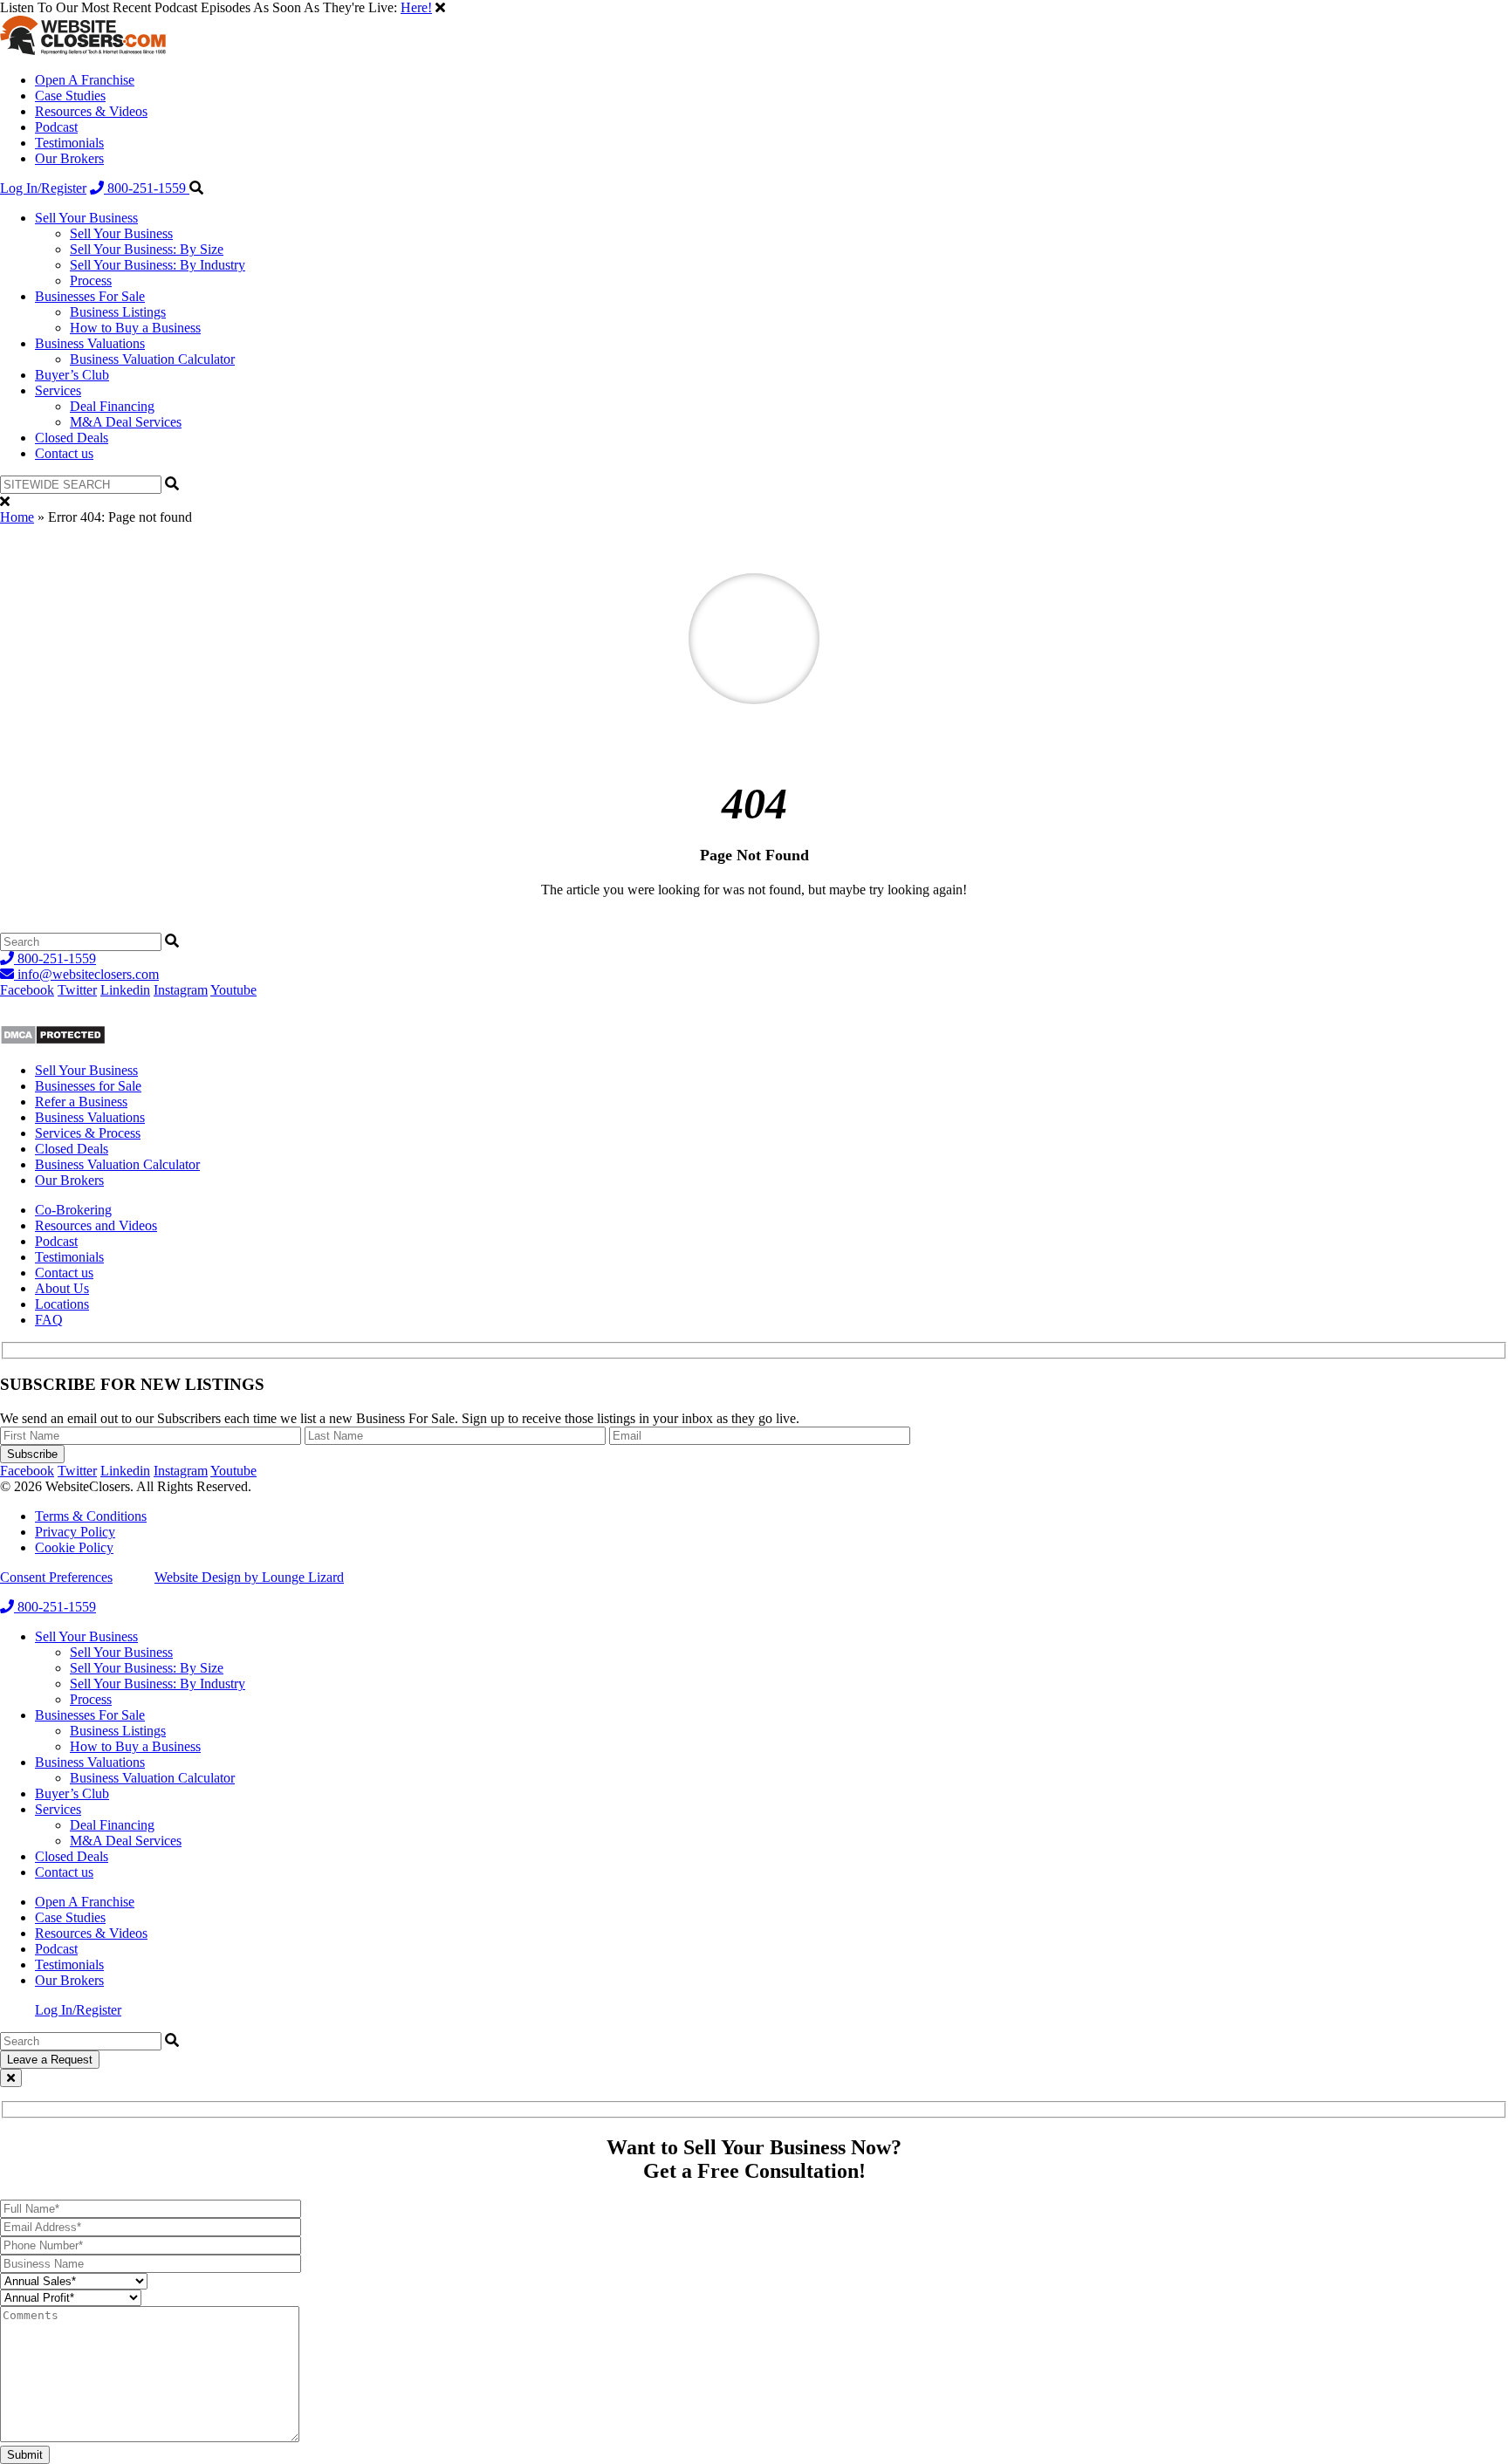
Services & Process (88, 1133)
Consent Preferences (56, 1577)
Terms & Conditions (91, 1516)
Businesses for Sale (88, 1086)
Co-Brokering (73, 1210)
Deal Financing (112, 406)
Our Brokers (69, 158)
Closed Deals (72, 438)
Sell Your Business (86, 218)
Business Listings (118, 312)
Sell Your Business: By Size (147, 249)
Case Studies (70, 96)
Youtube (233, 990)
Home (17, 517)
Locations (62, 1304)
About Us (62, 1288)
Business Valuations (90, 343)
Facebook (27, 990)
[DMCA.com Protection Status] (53, 1040)
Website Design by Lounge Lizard (249, 1577)
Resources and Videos (96, 1225)
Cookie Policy (74, 1547)
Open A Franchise (85, 80)
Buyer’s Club (72, 375)
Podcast (56, 127)
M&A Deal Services (126, 422)
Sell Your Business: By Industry (158, 265)
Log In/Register (43, 188)
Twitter (77, 990)
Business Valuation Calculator (152, 359)
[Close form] (11, 2078)
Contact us (64, 453)
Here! (416, 7)
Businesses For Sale (90, 296)
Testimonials (69, 143)
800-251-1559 (147, 188)
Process (91, 281)
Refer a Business (81, 1102)
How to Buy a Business (135, 328)
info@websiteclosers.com (86, 974)
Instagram (181, 990)
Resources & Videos (91, 111)
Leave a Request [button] (50, 2060)
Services (58, 390)
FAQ (49, 1320)
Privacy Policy (75, 1532)
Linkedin (125, 990)
